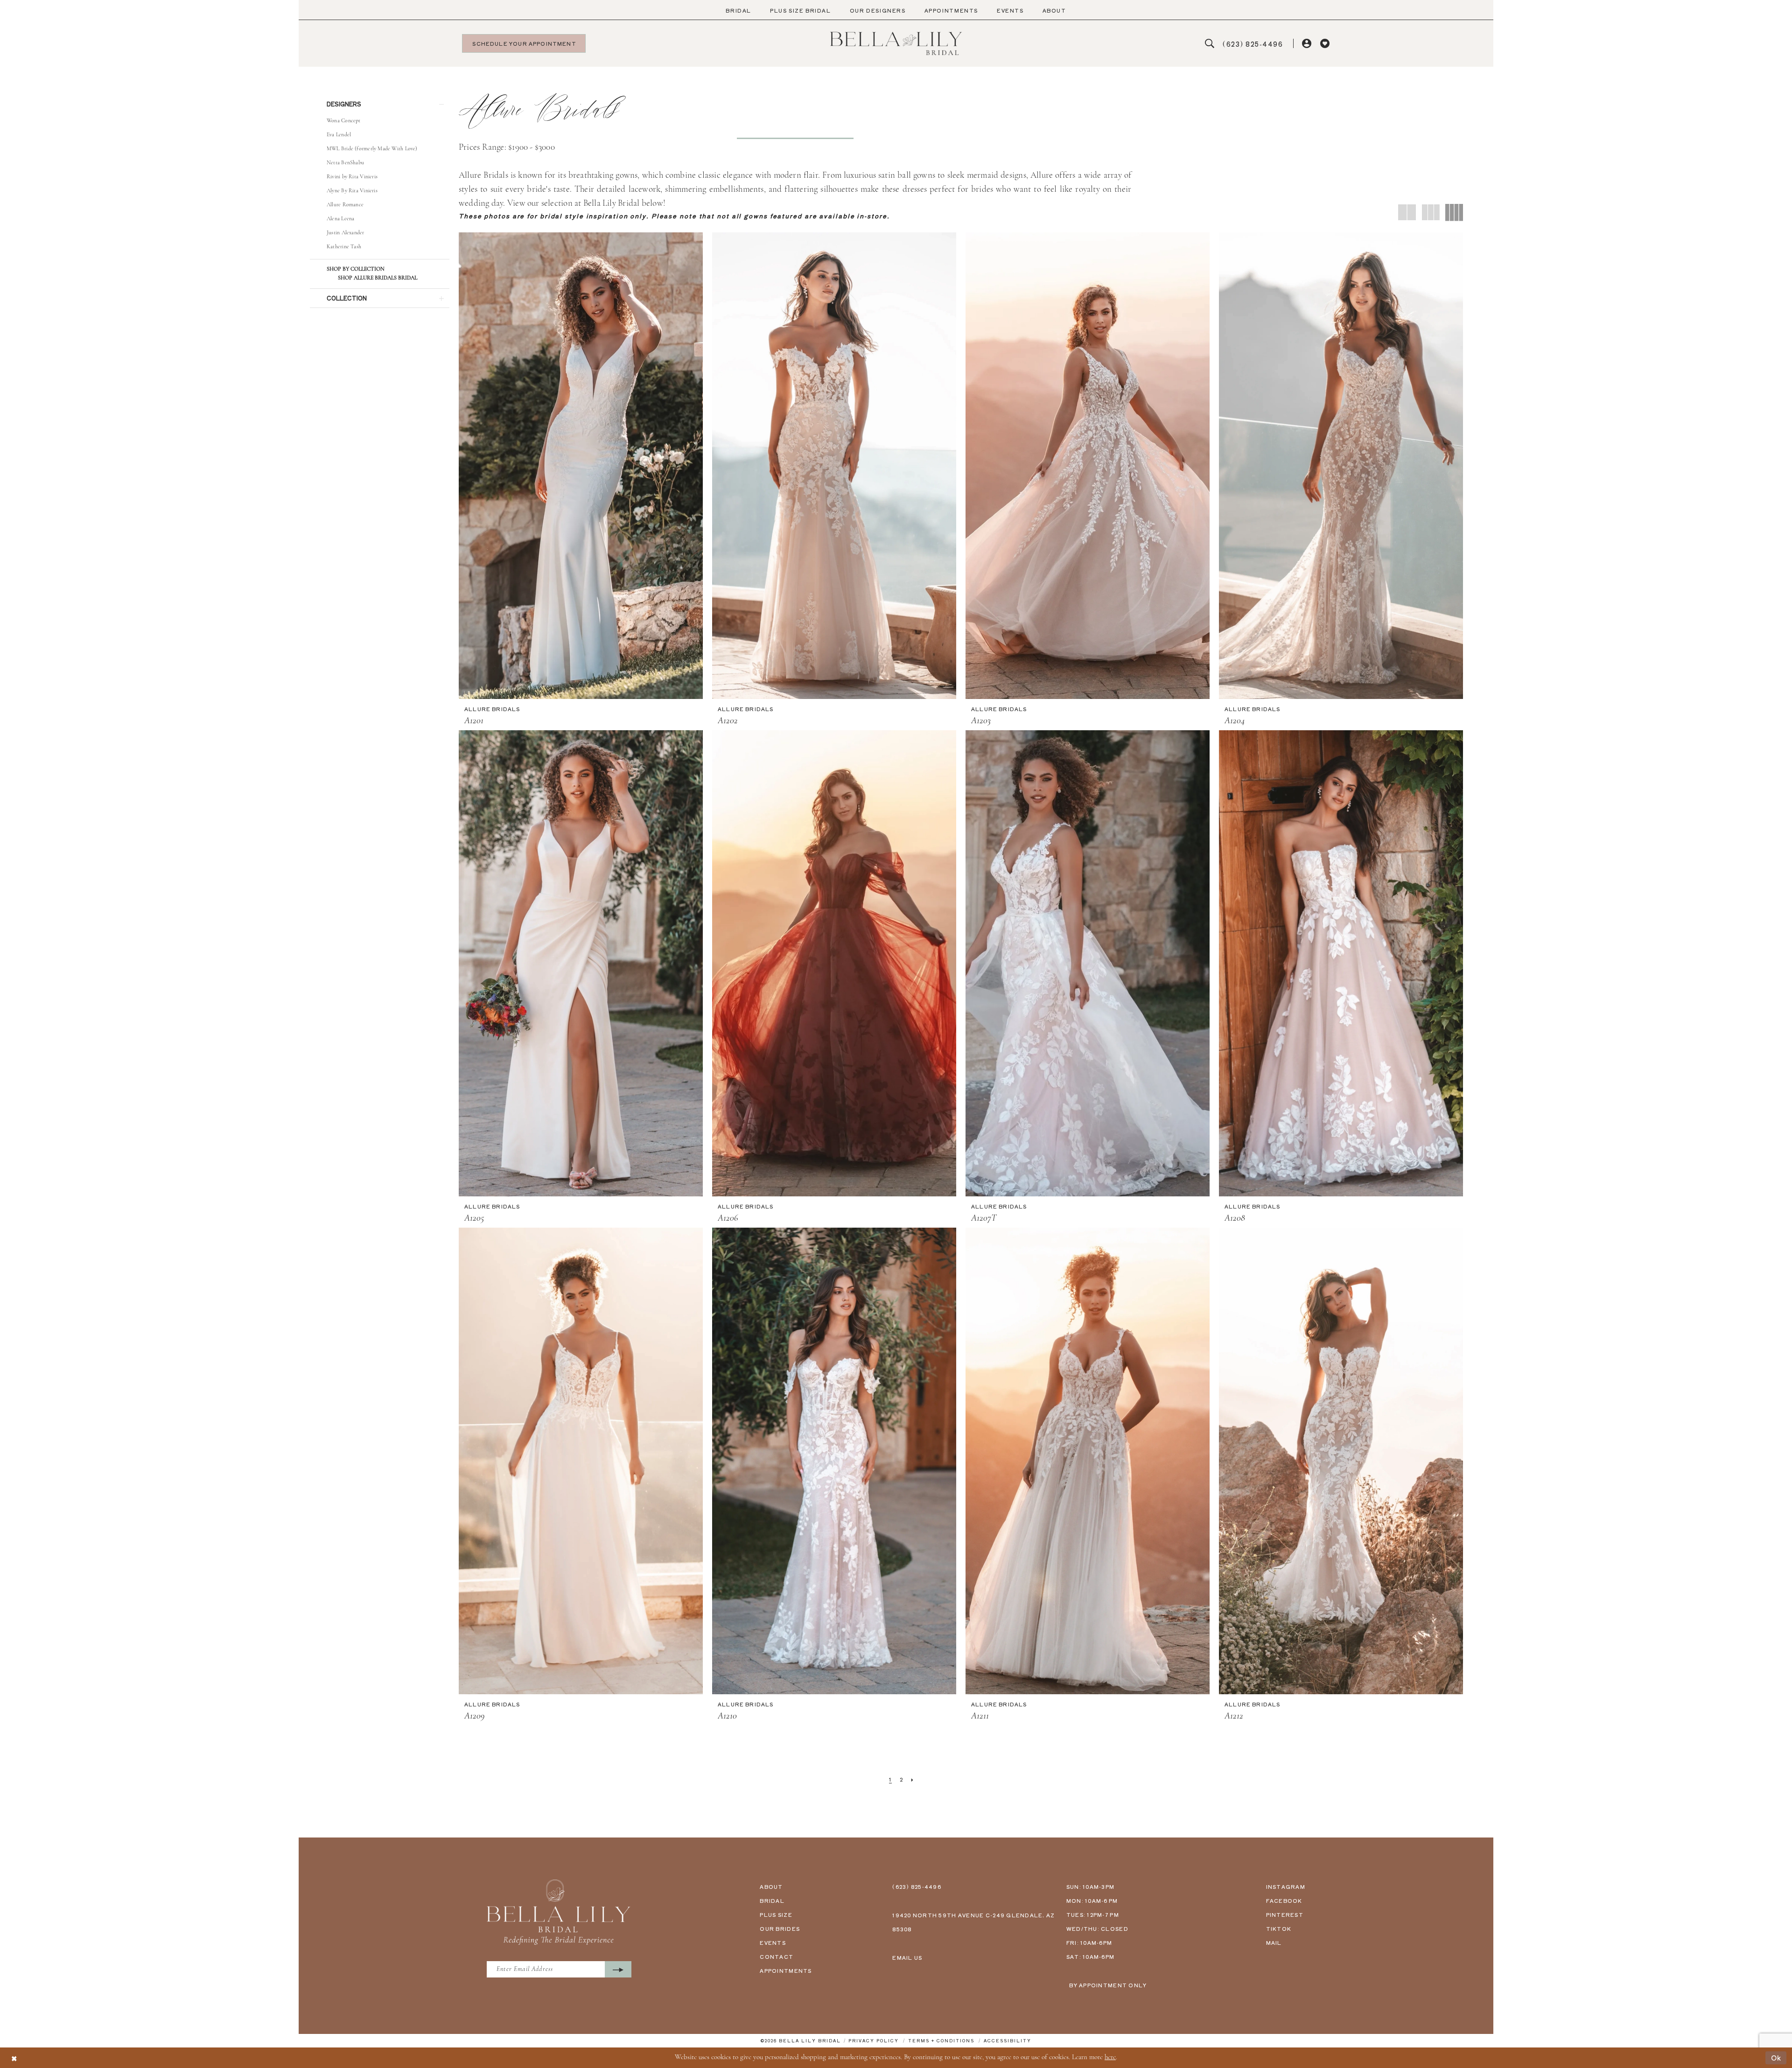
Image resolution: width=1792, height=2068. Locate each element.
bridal (772, 1900)
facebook (1284, 1900)
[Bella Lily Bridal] (896, 43)
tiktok (1279, 1928)
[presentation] (581, 466)
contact (777, 1956)
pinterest (1285, 1914)
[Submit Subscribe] (618, 1969)
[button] (1307, 44)
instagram (1286, 1886)
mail (1274, 1942)
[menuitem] (738, 10)
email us (907, 1957)
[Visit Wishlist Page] (1325, 44)
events (773, 1942)
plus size (776, 1914)
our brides (780, 1928)
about (771, 1886)
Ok (1776, 2058)
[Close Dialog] (14, 2058)
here (1110, 2058)
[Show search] (1210, 44)
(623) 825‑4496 (917, 1886)
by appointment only (1108, 1985)
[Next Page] (913, 1779)
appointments (786, 1970)
